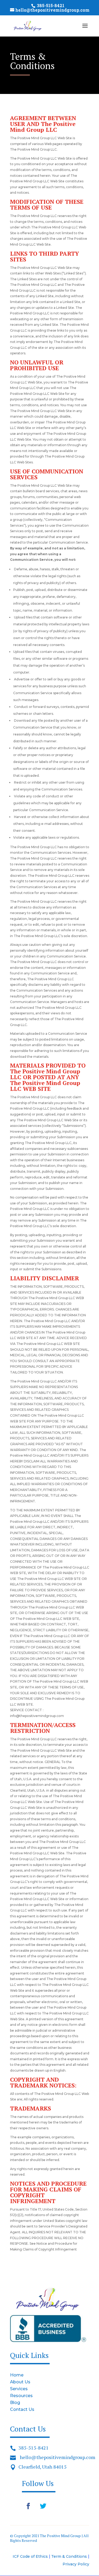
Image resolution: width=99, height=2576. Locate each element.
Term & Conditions (70, 2556)
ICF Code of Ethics (30, 2556)
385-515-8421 (34, 2448)
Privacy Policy (76, 2564)
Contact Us (22, 2409)
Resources (21, 2396)
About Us (20, 2382)
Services (19, 2389)
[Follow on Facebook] (28, 2506)
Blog (15, 2403)
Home (17, 2375)
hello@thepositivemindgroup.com (58, 2457)
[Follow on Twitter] (43, 2506)
